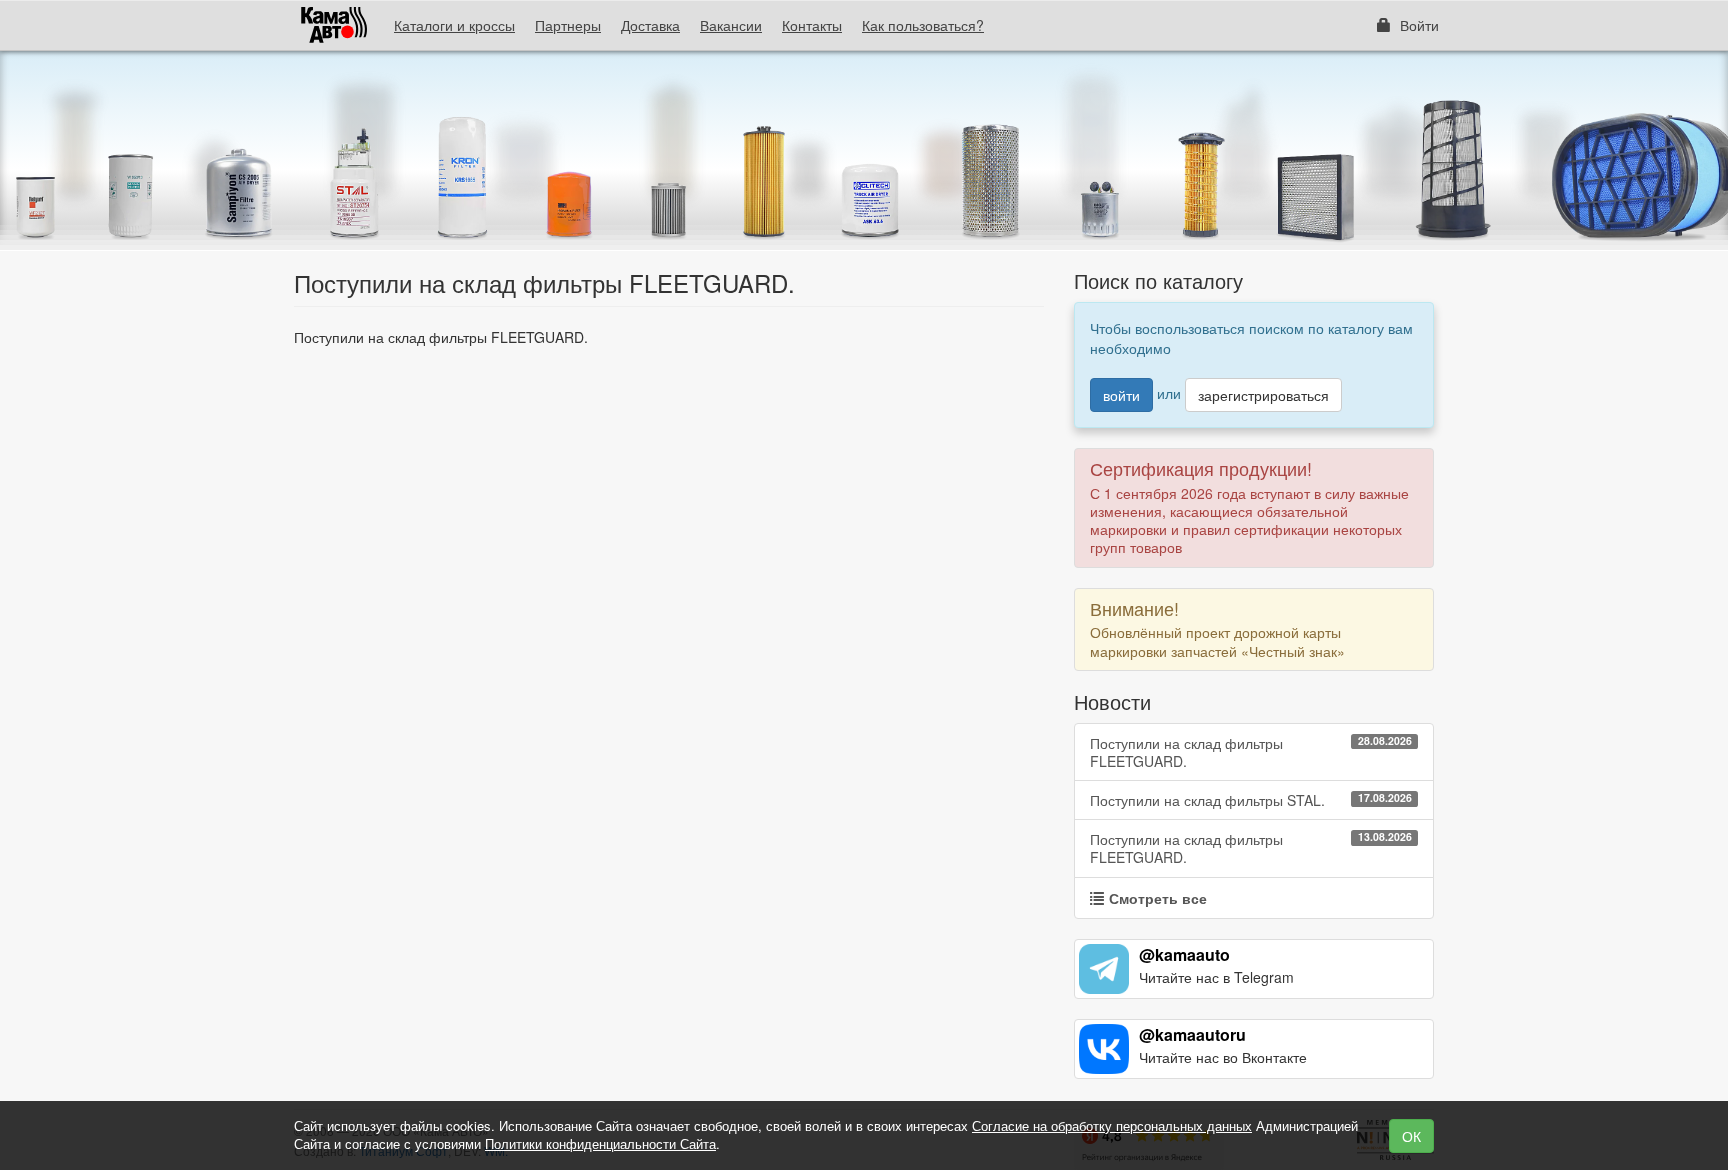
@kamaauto (1184, 954)
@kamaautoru (1192, 1034)
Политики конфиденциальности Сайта (600, 1143)
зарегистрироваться (1263, 395)
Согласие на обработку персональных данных (1112, 1125)
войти (1121, 395)
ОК (1411, 1136)
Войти (1417, 25)
